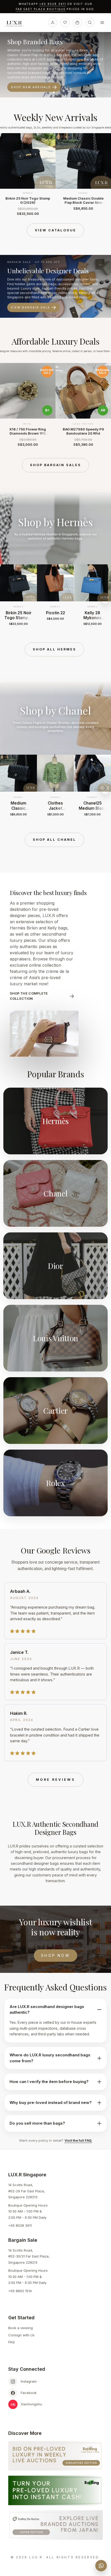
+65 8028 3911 (53, 4)
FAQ (11, 2342)
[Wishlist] (65, 22)
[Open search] (90, 22)
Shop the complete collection (29, 996)
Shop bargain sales (55, 465)
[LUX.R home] (16, 24)
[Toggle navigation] (102, 22)
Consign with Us (21, 2335)
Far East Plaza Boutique (41, 9)
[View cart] (77, 22)
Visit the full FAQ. (78, 2140)
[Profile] (53, 22)
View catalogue (55, 230)
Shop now (55, 1955)
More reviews (55, 1780)
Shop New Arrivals (31, 87)
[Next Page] (105, 175)
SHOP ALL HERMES (54, 649)
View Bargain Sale (30, 307)
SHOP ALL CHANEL (54, 840)
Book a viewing (21, 2328)
